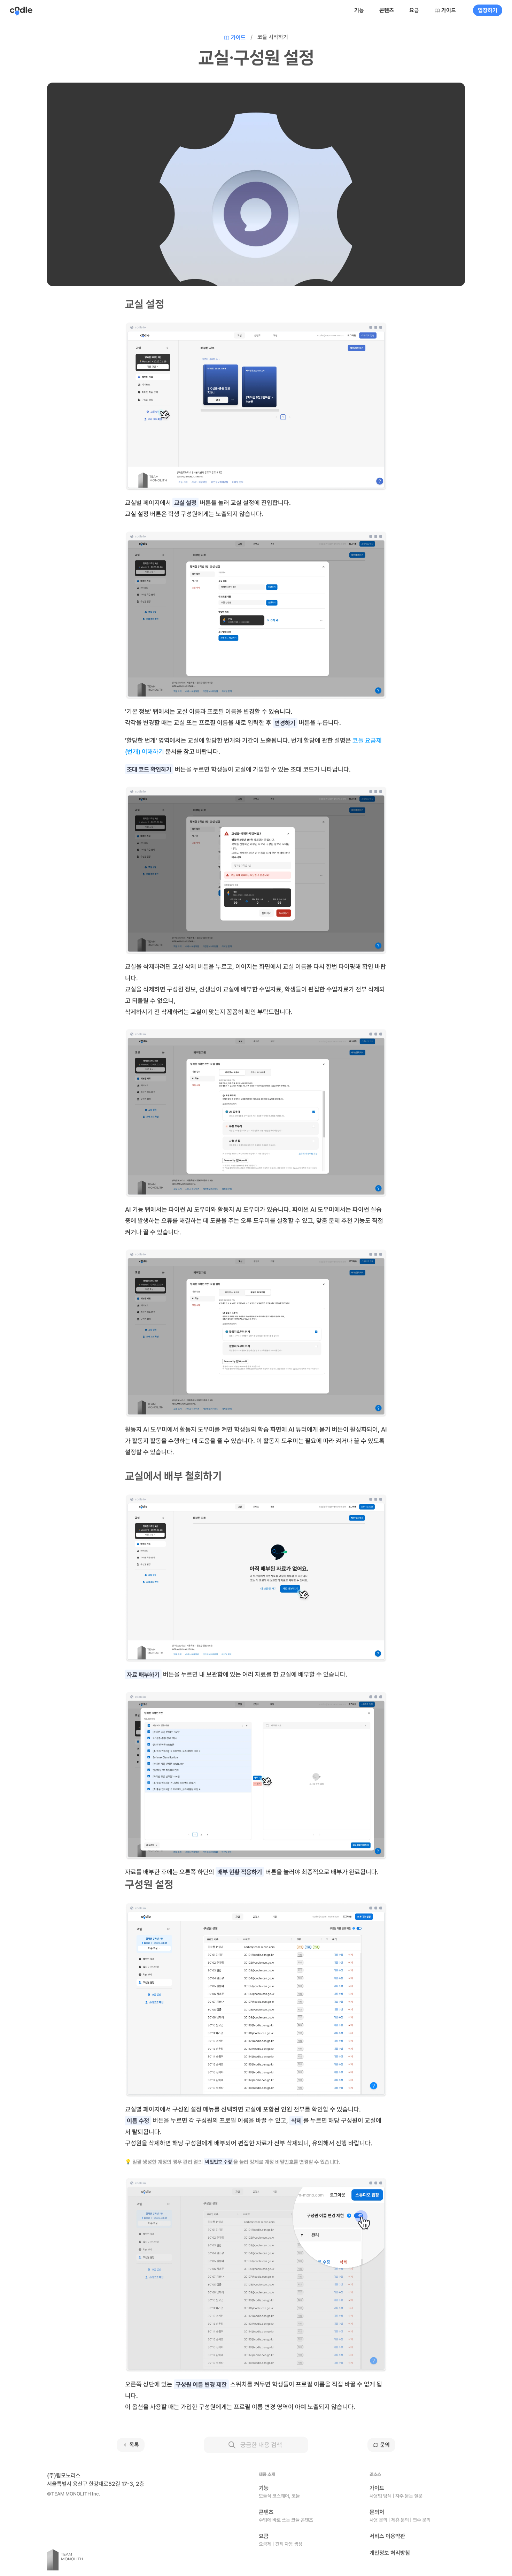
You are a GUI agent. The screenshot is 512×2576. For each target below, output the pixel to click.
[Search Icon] (256, 2445)
